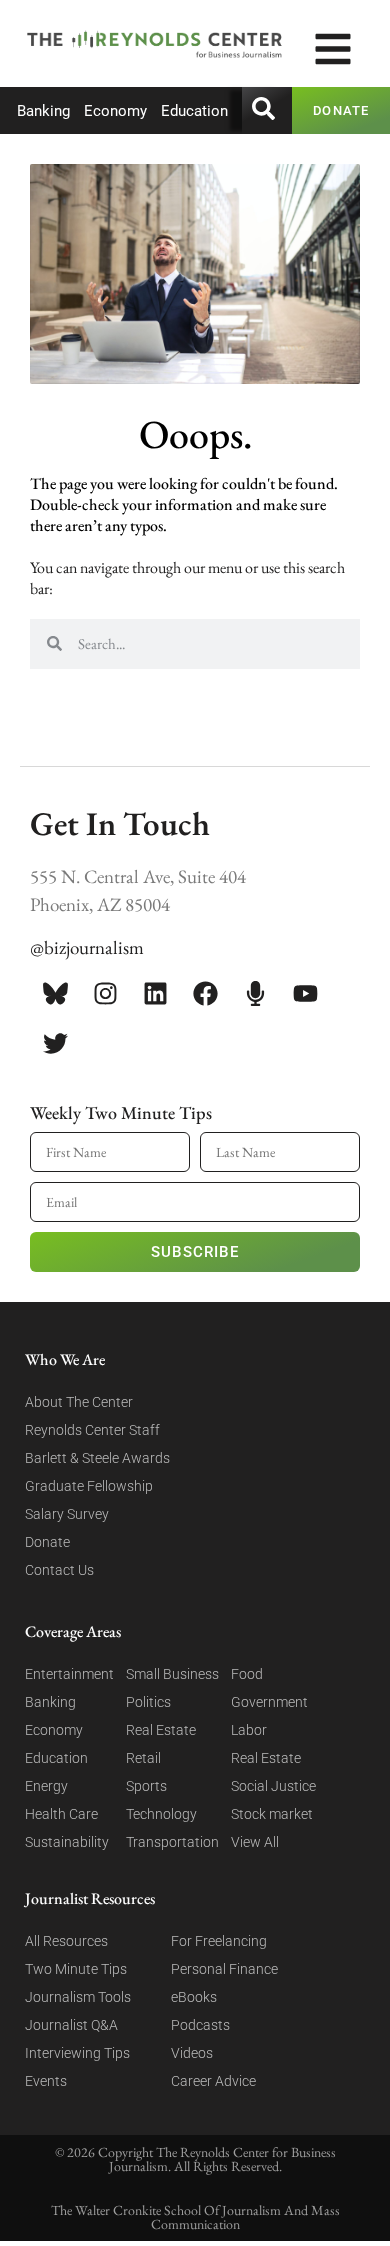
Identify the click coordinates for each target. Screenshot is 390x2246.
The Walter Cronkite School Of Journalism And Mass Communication (195, 2217)
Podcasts (200, 2025)
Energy (46, 1786)
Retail (143, 1758)
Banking (43, 111)
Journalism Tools (78, 1997)
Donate (47, 1542)
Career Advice (213, 2081)
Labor (249, 1730)
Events (46, 2081)
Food (247, 1674)
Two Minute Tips (76, 1969)
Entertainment (69, 1674)
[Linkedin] (155, 994)
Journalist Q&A (71, 2025)
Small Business (172, 1674)
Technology (161, 1814)
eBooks (194, 1997)
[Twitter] (55, 1044)
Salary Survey (67, 1514)
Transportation (172, 1842)
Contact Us (59, 1570)
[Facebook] (205, 994)
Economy (115, 111)
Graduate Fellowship (89, 1486)
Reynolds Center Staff (92, 1430)
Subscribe (195, 1252)
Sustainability (67, 1842)
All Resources (66, 1941)
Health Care (61, 1814)
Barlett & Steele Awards (97, 1458)
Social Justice (273, 1786)
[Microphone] (255, 994)
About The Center (79, 1402)
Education (194, 111)
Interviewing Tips (77, 2053)
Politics (148, 1702)
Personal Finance (224, 1969)
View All (255, 1842)
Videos (192, 2053)
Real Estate (161, 1730)
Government (269, 1702)
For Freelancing (219, 1941)
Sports (146, 1786)
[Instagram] (105, 994)
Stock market (272, 1814)
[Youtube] (305, 994)
